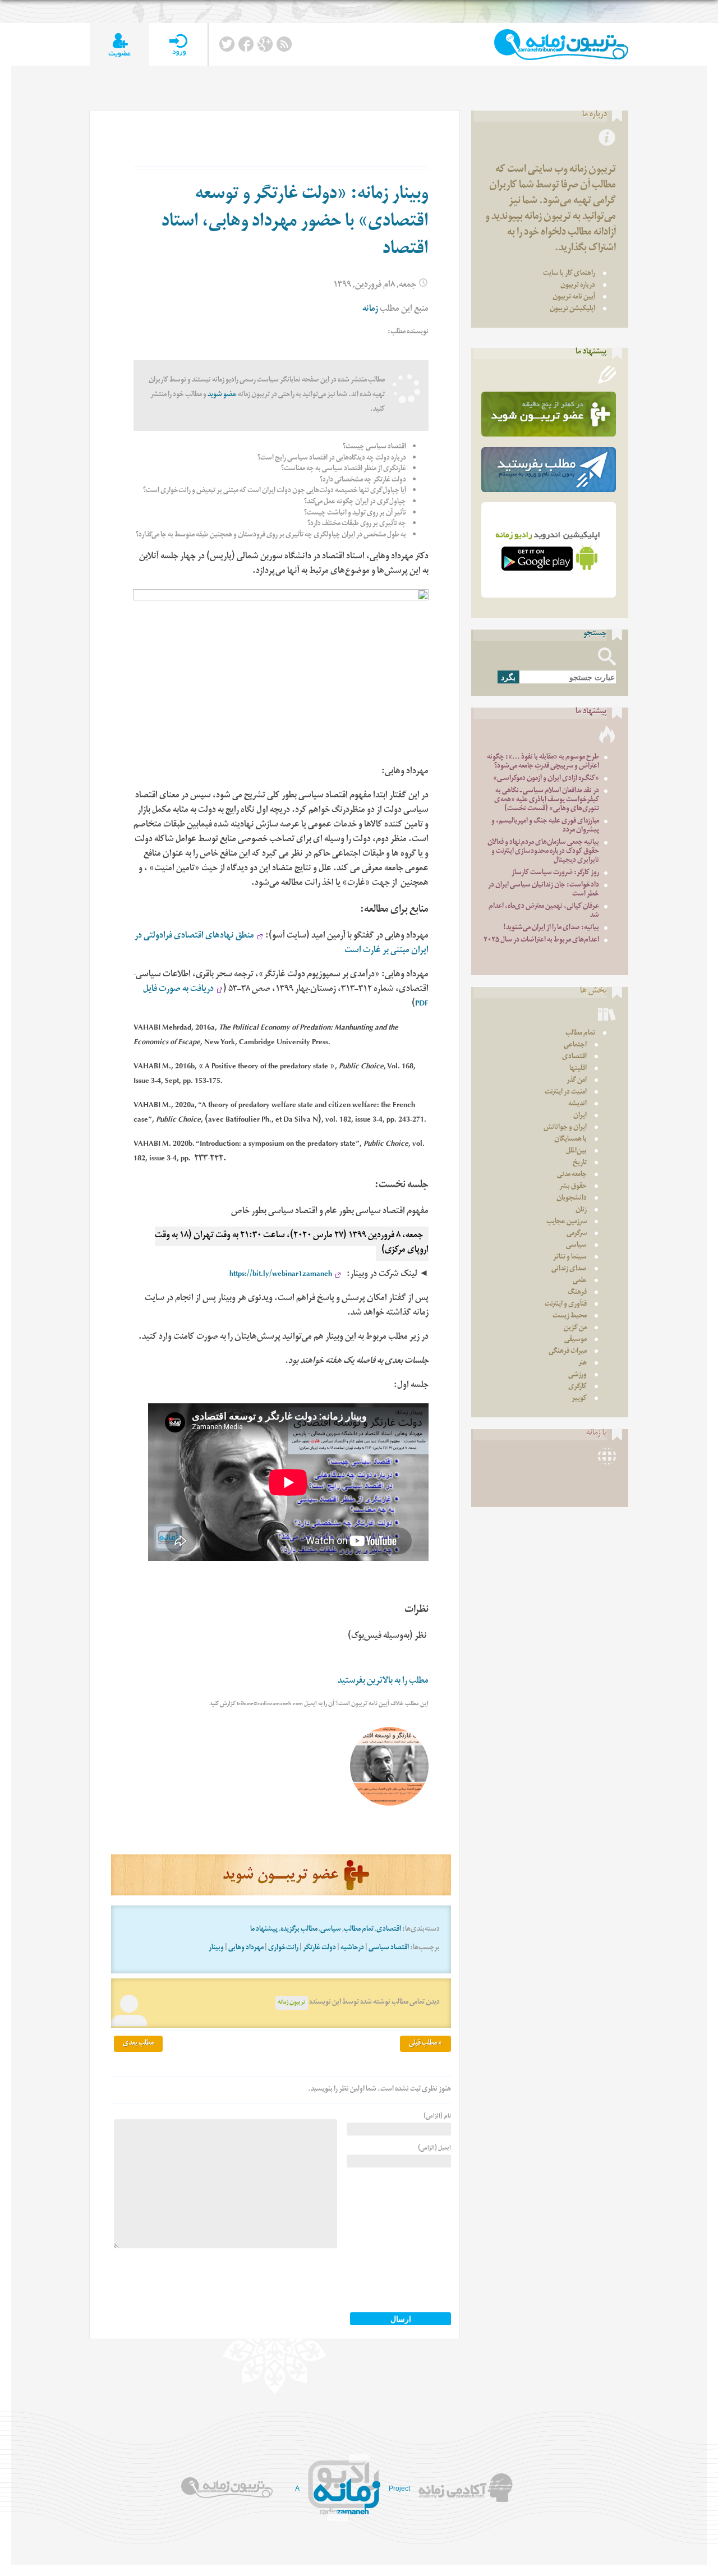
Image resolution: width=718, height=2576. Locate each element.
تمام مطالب (359, 1930)
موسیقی (576, 1340)
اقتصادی (389, 1930)
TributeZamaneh (561, 45)
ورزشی (577, 1376)
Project (399, 2488)
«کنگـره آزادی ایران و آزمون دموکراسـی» (546, 779)
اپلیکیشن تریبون (572, 309)
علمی (580, 1281)
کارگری (577, 1387)
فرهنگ (577, 1293)
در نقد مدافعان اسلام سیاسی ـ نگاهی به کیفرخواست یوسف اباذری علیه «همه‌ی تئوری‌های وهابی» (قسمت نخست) (547, 800)
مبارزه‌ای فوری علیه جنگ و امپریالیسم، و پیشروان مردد (545, 826)
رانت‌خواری (283, 1948)
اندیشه (577, 1105)
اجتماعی (575, 1046)
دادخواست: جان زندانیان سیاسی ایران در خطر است (544, 890)
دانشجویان (572, 1199)
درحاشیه (352, 1948)
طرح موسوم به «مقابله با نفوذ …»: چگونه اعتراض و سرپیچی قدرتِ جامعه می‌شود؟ (543, 762)
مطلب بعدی (138, 2044)
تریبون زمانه (292, 2003)
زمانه (370, 310)
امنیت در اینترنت (566, 1093)
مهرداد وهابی (246, 1948)
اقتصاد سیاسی (389, 1948)
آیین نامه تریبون (574, 298)
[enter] (178, 45)
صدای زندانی (569, 1269)
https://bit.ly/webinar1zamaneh (281, 1275)
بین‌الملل (576, 1152)
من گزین (575, 1328)
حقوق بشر (573, 1187)
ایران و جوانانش (565, 1128)
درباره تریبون (578, 286)
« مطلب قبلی (425, 2044)
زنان (581, 1211)
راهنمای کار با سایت (569, 274)
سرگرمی (577, 1234)
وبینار (216, 1948)
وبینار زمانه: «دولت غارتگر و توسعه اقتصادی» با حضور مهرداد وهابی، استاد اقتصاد (295, 223)
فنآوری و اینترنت (566, 1305)
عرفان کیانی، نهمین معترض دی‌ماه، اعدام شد (544, 912)
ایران (580, 1116)
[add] (119, 45)
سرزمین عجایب (567, 1222)
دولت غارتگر (319, 1948)
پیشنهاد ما (264, 1930)
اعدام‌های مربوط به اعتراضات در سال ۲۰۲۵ (541, 941)
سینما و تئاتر (570, 1258)
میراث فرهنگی (568, 1352)
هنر (583, 1364)
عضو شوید (222, 395)
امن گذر (577, 1081)
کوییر (579, 1399)
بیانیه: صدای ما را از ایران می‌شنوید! (551, 928)
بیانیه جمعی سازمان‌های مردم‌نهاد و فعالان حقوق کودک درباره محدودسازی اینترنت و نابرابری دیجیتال (543, 852)
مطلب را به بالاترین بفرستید (383, 1682)
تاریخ (580, 1163)
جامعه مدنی (572, 1175)
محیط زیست (570, 1317)
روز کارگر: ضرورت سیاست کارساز (555, 873)
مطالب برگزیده (299, 1930)
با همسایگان (570, 1140)
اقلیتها (578, 1069)
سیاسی (331, 1930)
